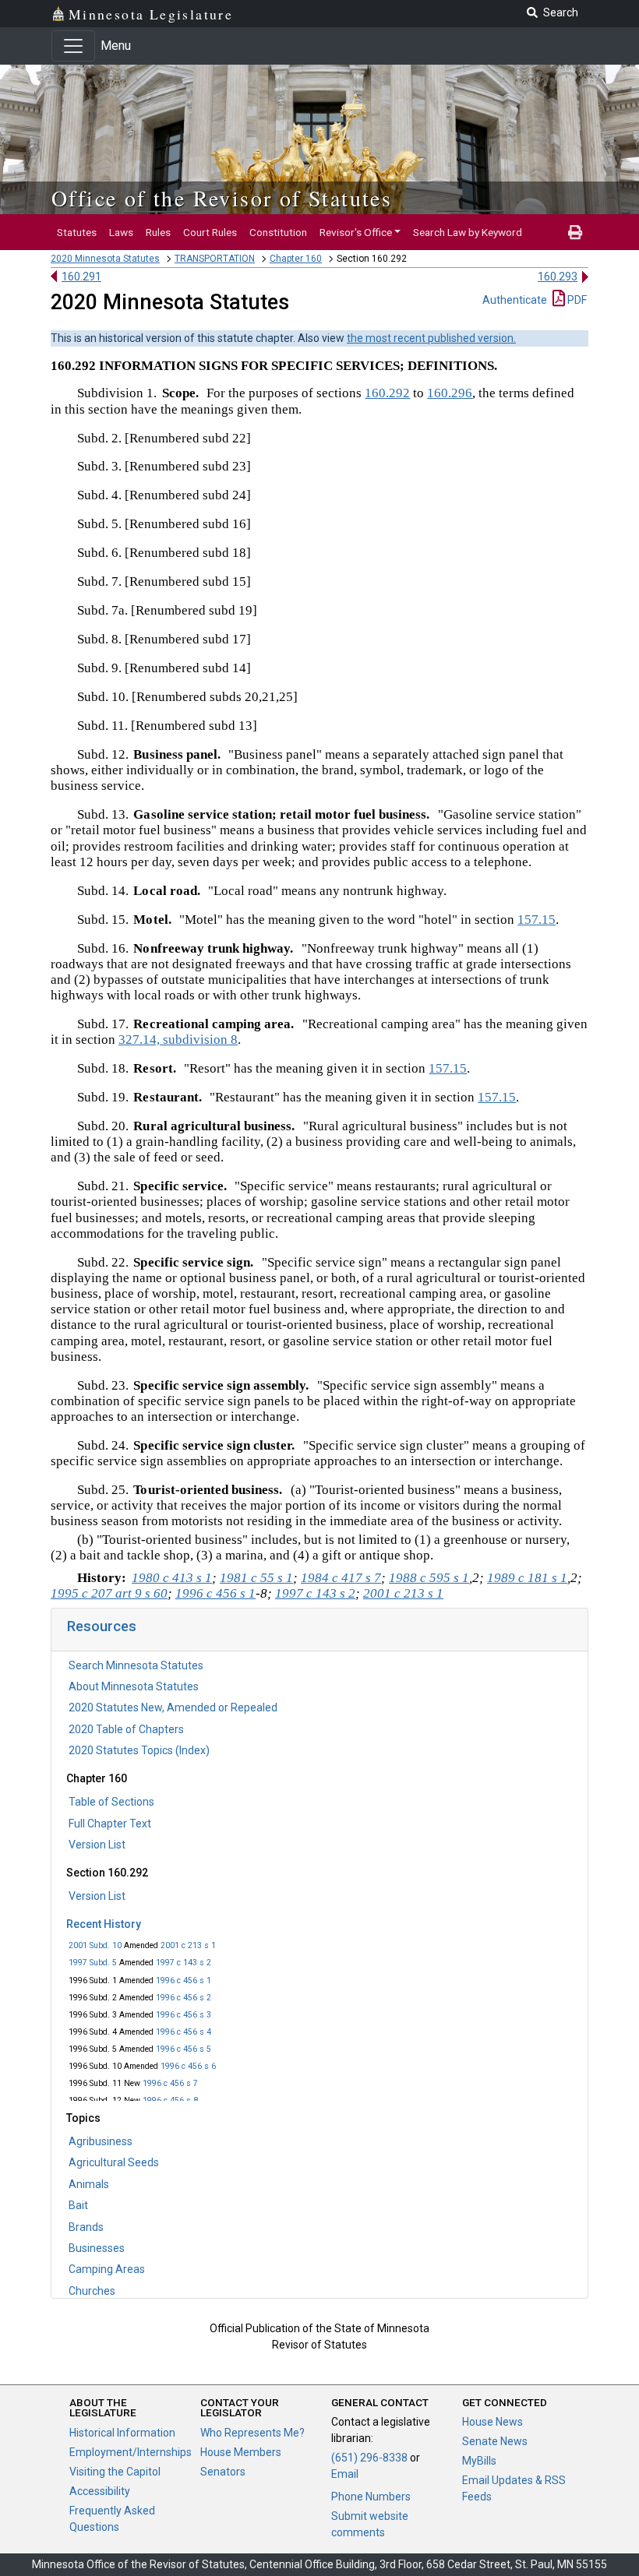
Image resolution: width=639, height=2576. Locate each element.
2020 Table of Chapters (126, 1729)
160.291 (81, 277)
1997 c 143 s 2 (184, 1963)
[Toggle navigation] (73, 46)
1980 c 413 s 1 (172, 1578)
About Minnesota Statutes (134, 1686)
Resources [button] (102, 1626)
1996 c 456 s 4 (184, 2032)
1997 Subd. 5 (93, 1963)
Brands (86, 2227)
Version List (97, 1845)
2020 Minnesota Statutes (105, 259)
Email (345, 2474)
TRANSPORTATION (215, 259)
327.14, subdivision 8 (178, 1040)
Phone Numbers (371, 2497)
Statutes (77, 232)
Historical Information (122, 2433)
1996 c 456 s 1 (184, 1980)
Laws (121, 232)
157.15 (537, 920)
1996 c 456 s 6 (188, 2066)
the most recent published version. (431, 338)
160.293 (558, 277)
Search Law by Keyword (468, 232)
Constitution (278, 232)
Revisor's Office (356, 232)
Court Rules (210, 232)
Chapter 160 (296, 259)
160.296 (450, 393)
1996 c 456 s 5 (184, 2049)
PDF (576, 300)
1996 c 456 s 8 (170, 2100)
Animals (89, 2184)
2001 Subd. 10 (95, 1945)
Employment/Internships (131, 2452)
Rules (158, 232)
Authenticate (515, 300)
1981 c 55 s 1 (256, 1578)
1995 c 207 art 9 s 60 (109, 1593)
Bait (78, 2205)
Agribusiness (101, 2141)
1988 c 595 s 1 (429, 1578)
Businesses (97, 2248)
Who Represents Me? (252, 2433)
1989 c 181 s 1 (527, 1578)
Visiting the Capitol (115, 2472)
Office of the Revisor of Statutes (222, 198)
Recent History (104, 1924)
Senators (223, 2472)
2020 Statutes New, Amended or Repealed (173, 1707)
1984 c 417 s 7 (341, 1578)
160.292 (387, 393)
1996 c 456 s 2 (184, 1998)
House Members (241, 2452)
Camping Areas (107, 2269)
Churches (92, 2291)
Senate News (495, 2441)
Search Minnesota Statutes (136, 1665)
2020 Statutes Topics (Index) (139, 1750)
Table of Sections (111, 1802)
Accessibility (100, 2491)
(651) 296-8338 (369, 2458)
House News (492, 2422)
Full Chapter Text (110, 1824)
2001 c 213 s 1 (188, 1945)
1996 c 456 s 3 (184, 2015)
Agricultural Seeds (114, 2162)
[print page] (575, 232)
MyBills (479, 2461)
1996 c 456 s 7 (170, 2083)
